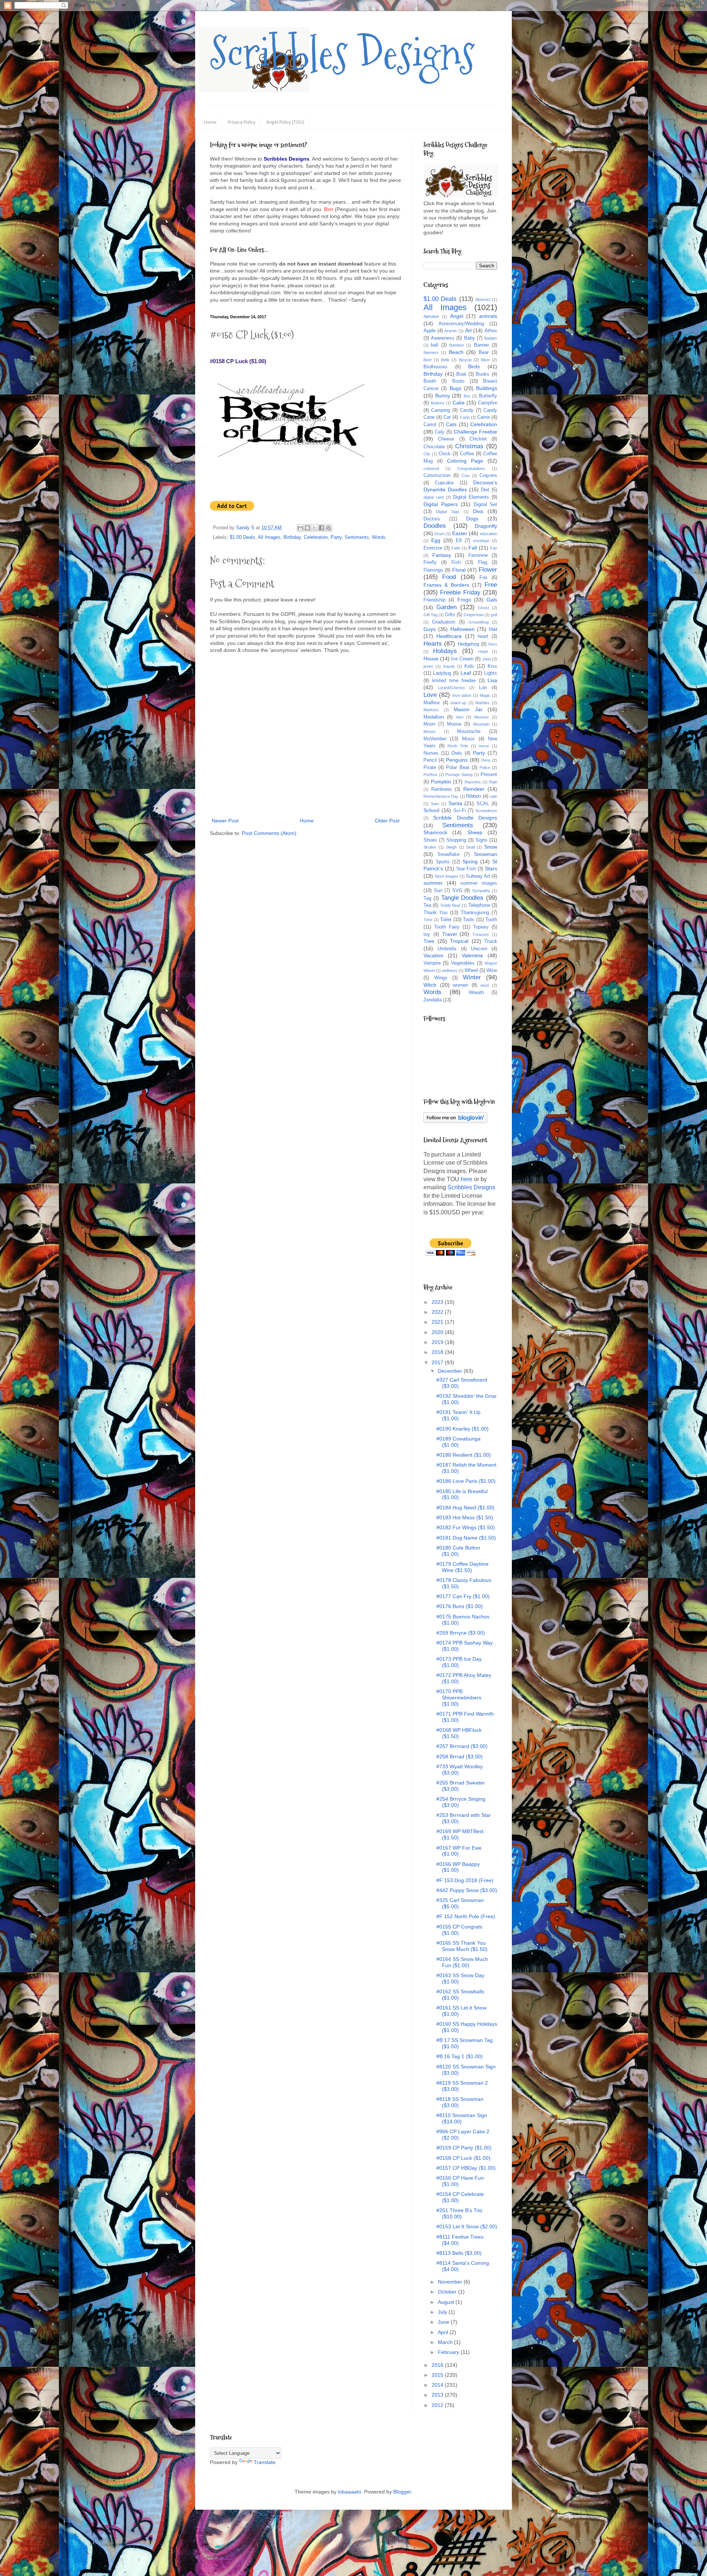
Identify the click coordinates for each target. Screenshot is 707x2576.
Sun (438, 891)
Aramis (451, 331)
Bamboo (457, 345)
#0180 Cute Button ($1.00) (458, 1551)
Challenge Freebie (475, 432)
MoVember (435, 739)
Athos (491, 331)
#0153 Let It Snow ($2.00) (467, 2226)
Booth (430, 381)
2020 (438, 1332)
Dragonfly (486, 526)
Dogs (472, 519)
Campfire (488, 403)
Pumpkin (441, 782)
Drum (439, 534)
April (444, 2332)
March (446, 2342)
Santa (455, 803)
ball (435, 345)
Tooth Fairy (447, 927)
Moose (454, 724)
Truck (491, 941)
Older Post (387, 821)
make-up (458, 703)
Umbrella (447, 949)
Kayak (449, 666)
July (443, 2312)
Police (485, 768)
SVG (457, 891)
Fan (494, 548)
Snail (470, 847)
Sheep (475, 832)
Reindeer (474, 789)
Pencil (430, 760)
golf (494, 615)
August (447, 2302)
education (488, 534)
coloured (431, 468)
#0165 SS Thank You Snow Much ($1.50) (462, 1946)
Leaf (466, 673)
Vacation (433, 955)
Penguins (457, 760)
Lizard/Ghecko (451, 688)
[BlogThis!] (307, 528)
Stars (491, 868)
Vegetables (463, 963)
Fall (473, 548)
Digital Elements (471, 497)
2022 (438, 1312)
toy (427, 934)
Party (336, 537)
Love (430, 695)
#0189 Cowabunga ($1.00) (458, 1442)
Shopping (456, 840)
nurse (484, 746)
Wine (492, 971)
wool (485, 985)
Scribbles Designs (342, 53)
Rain (493, 782)
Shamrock (435, 832)
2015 (438, 2375)
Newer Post (225, 821)
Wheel (471, 971)
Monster (482, 717)
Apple (430, 331)
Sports (443, 862)
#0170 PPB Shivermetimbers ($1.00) (459, 1698)
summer (433, 883)
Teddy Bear (450, 905)
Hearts (433, 644)
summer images (479, 883)
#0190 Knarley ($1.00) (462, 1429)
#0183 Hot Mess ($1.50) (465, 1517)
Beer (428, 360)
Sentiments (357, 537)
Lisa (492, 680)
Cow (465, 475)
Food (449, 577)
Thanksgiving (475, 913)
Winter (472, 977)
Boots (458, 381)
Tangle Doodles (462, 898)
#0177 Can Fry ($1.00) (463, 1596)
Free (491, 585)
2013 (438, 2395)
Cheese (446, 439)
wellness (450, 971)
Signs (481, 840)
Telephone (479, 905)
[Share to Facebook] (321, 528)
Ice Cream (462, 659)
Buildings (487, 388)
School (431, 810)
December (451, 1371)
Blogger (402, 2492)
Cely (440, 432)
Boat (461, 374)
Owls (457, 753)
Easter (460, 533)
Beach (456, 352)
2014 (438, 2385)
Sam (435, 804)
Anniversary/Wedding (461, 324)
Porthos (430, 775)
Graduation (444, 622)
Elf (459, 541)
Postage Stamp (459, 775)
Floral (459, 570)
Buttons (438, 403)
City (427, 454)
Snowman (486, 854)
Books (483, 374)
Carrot (430, 425)
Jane (486, 659)
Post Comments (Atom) (269, 833)
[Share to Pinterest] (328, 528)
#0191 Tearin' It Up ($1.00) (458, 1415)
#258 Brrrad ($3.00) (460, 1756)
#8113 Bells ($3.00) (459, 2253)
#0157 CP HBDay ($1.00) (466, 2168)
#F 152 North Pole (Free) (466, 1916)
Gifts (450, 615)
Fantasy (442, 555)
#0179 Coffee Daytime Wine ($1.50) (462, 1567)
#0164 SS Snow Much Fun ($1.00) (462, 1962)
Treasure (481, 934)
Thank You (435, 913)
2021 (438, 1322)
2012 (438, 2405)
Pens (486, 760)
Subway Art (478, 876)
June (444, 2322)
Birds (474, 366)
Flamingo (433, 570)
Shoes (430, 840)
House (431, 659)
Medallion (434, 717)
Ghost (483, 608)
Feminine (478, 555)
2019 (438, 1342)
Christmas (469, 446)
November (451, 2282)
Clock (445, 454)
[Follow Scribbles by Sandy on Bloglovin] (455, 1121)
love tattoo (462, 695)
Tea (427, 905)
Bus (467, 396)
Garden (446, 607)
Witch (430, 985)
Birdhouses (435, 367)
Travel (449, 934)
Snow (491, 847)
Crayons (488, 475)
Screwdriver (486, 811)
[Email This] (300, 528)
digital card (434, 497)
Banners (431, 352)
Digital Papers (441, 504)
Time (428, 920)
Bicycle (465, 360)
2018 (438, 1352)
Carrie (483, 417)
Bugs (455, 388)
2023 (438, 1302)
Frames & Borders (446, 585)
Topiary (481, 927)
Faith (456, 548)
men (460, 717)
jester (428, 666)
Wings (441, 978)
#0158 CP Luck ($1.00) (463, 2158)
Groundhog (479, 622)
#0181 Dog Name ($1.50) (466, 1538)
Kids (469, 666)
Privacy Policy (241, 122)
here (467, 1179)
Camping (441, 410)
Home (210, 122)
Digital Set (486, 505)
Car (447, 417)
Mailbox (432, 703)
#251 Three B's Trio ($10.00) (459, 2213)
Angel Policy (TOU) (285, 122)
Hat (493, 629)
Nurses (431, 753)
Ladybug (442, 673)
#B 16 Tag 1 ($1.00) (460, 2056)
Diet (485, 490)
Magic (485, 695)
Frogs (464, 600)
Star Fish (466, 869)
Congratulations (471, 468)
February (449, 2352)
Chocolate (434, 447)
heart (483, 636)
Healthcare (449, 636)
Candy (467, 410)
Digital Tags (448, 512)
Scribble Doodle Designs (465, 818)
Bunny (443, 396)
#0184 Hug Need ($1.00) (465, 1508)
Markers (431, 710)
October (448, 2292)
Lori (483, 688)
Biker (486, 360)
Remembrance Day (441, 796)
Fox (483, 578)
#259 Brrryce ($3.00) (461, 1633)
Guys (430, 629)
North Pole (458, 746)
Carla (465, 417)
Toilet (446, 920)
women (460, 985)
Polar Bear (458, 768)
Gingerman (474, 615)
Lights (491, 673)
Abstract (483, 299)
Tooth (491, 920)
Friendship (435, 600)
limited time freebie (454, 681)
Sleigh (451, 847)
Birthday (292, 537)
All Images (269, 537)
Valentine (472, 955)
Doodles (435, 526)
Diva (478, 511)
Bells (445, 360)
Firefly (430, 562)
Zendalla (432, 1000)
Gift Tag (430, 615)
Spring (470, 861)
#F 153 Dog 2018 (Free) (465, 1880)
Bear (484, 352)
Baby (469, 338)
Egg (436, 540)
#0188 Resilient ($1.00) (464, 1455)
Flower (488, 570)
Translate (265, 2462)
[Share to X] (314, 528)
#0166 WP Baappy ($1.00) (458, 1867)
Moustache (469, 731)
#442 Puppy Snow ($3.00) (467, 1890)
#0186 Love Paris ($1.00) (466, 1481)
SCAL (483, 804)
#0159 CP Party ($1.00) (464, 2148)
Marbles (483, 703)
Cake (459, 403)
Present (489, 775)
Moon (429, 724)
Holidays (445, 651)
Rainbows (442, 789)
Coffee (467, 454)
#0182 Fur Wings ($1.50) (466, 1527)
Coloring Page (465, 461)
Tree (429, 941)
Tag (427, 898)
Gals (492, 600)
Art (468, 330)
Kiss (492, 666)
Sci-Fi (460, 811)
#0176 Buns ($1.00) (460, 1606)
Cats (451, 424)
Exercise (433, 548)
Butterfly (488, 396)
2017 (438, 1362)
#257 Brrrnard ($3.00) (462, 1746)
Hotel (483, 652)
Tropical (459, 941)
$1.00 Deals (242, 537)
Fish (456, 562)
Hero (493, 644)
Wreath (476, 993)
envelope (481, 541)
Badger (491, 338)
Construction (437, 475)
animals (488, 316)
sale (493, 796)
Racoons (473, 782)
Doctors (432, 519)
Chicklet (478, 439)
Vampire (432, 963)
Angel (457, 316)
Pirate (430, 768)
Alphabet (431, 316)
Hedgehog (468, 644)
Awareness (443, 338)
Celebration (316, 537)
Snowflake (449, 854)
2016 (438, 2365)
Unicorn (479, 949)
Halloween (462, 629)
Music (469, 739)
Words (379, 537)
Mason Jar (468, 709)
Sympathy (481, 891)
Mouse (430, 731)
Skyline (430, 847)
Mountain (481, 724)
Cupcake (444, 483)
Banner (481, 345)
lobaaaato (350, 2492)
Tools (469, 920)
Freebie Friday (460, 592)
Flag (483, 562)
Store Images (446, 876)
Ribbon (474, 796)
